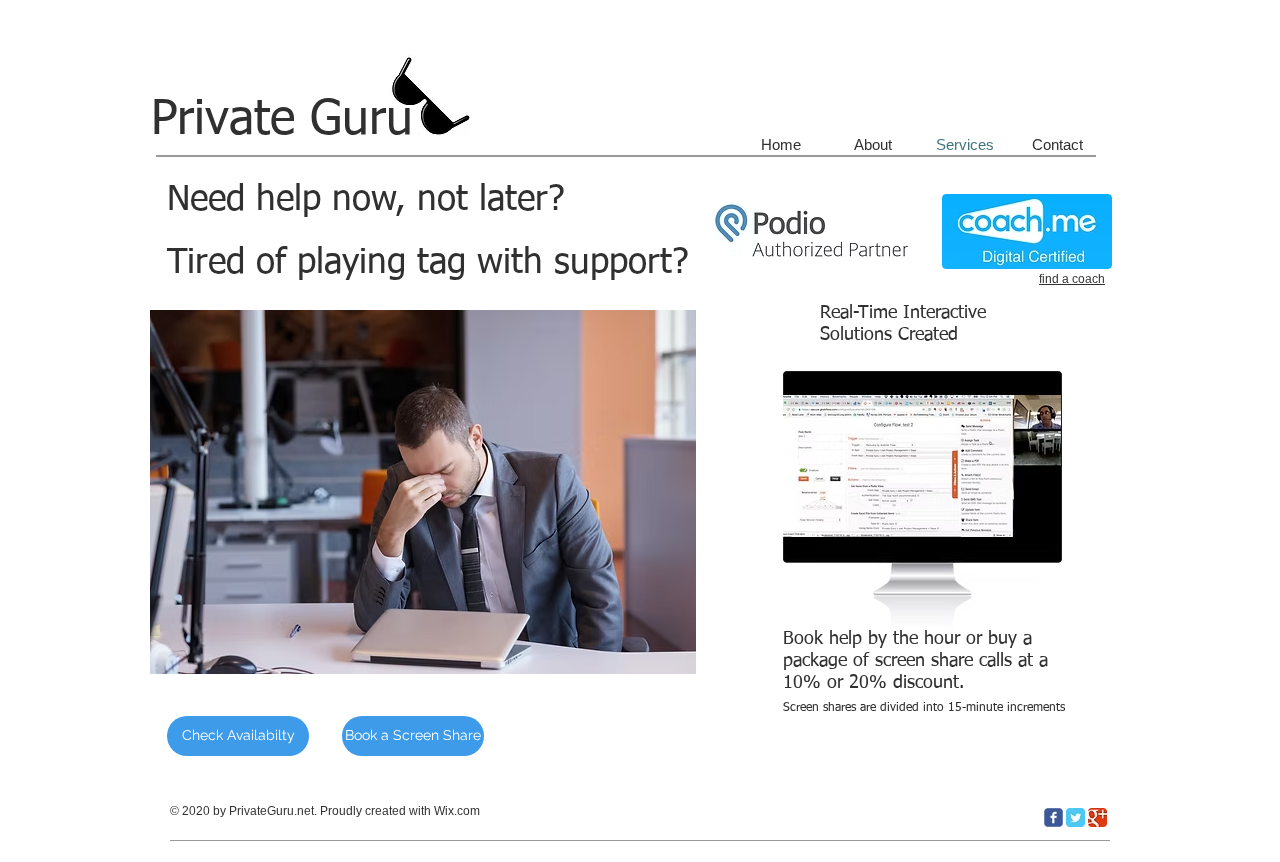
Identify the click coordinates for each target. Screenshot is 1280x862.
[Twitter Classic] (1075, 817)
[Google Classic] (1097, 817)
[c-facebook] (1053, 817)
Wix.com (457, 811)
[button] (916, 466)
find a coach (1072, 279)
